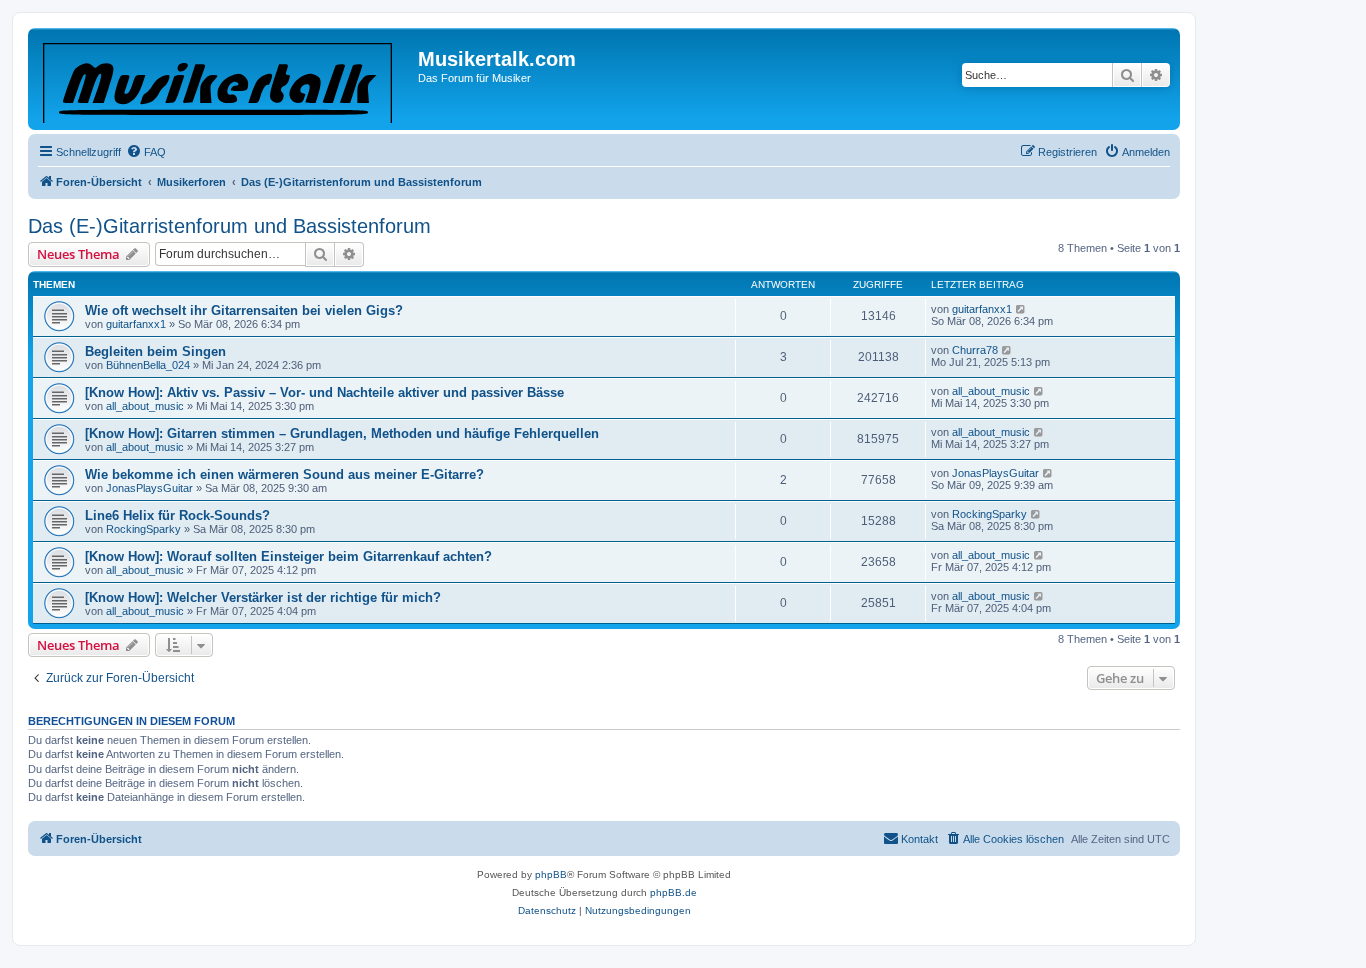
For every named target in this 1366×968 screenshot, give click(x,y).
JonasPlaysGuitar (149, 488)
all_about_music (145, 406)
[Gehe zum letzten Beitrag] (1021, 309)
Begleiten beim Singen (155, 351)
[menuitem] (146, 152)
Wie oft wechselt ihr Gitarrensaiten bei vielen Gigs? (244, 310)
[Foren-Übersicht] (225, 79)
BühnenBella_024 (148, 365)
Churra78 (975, 350)
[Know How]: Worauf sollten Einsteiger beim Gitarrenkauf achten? (288, 556)
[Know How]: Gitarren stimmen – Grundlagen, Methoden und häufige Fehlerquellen (342, 433)
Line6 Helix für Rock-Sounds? (177, 515)
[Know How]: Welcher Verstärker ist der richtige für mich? (263, 597)
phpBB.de (673, 892)
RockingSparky (143, 529)
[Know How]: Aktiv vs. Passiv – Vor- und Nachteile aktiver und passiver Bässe (324, 392)
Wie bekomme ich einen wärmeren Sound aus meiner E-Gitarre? (284, 474)
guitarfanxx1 (136, 324)
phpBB (551, 874)
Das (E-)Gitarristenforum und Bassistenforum (229, 226)
